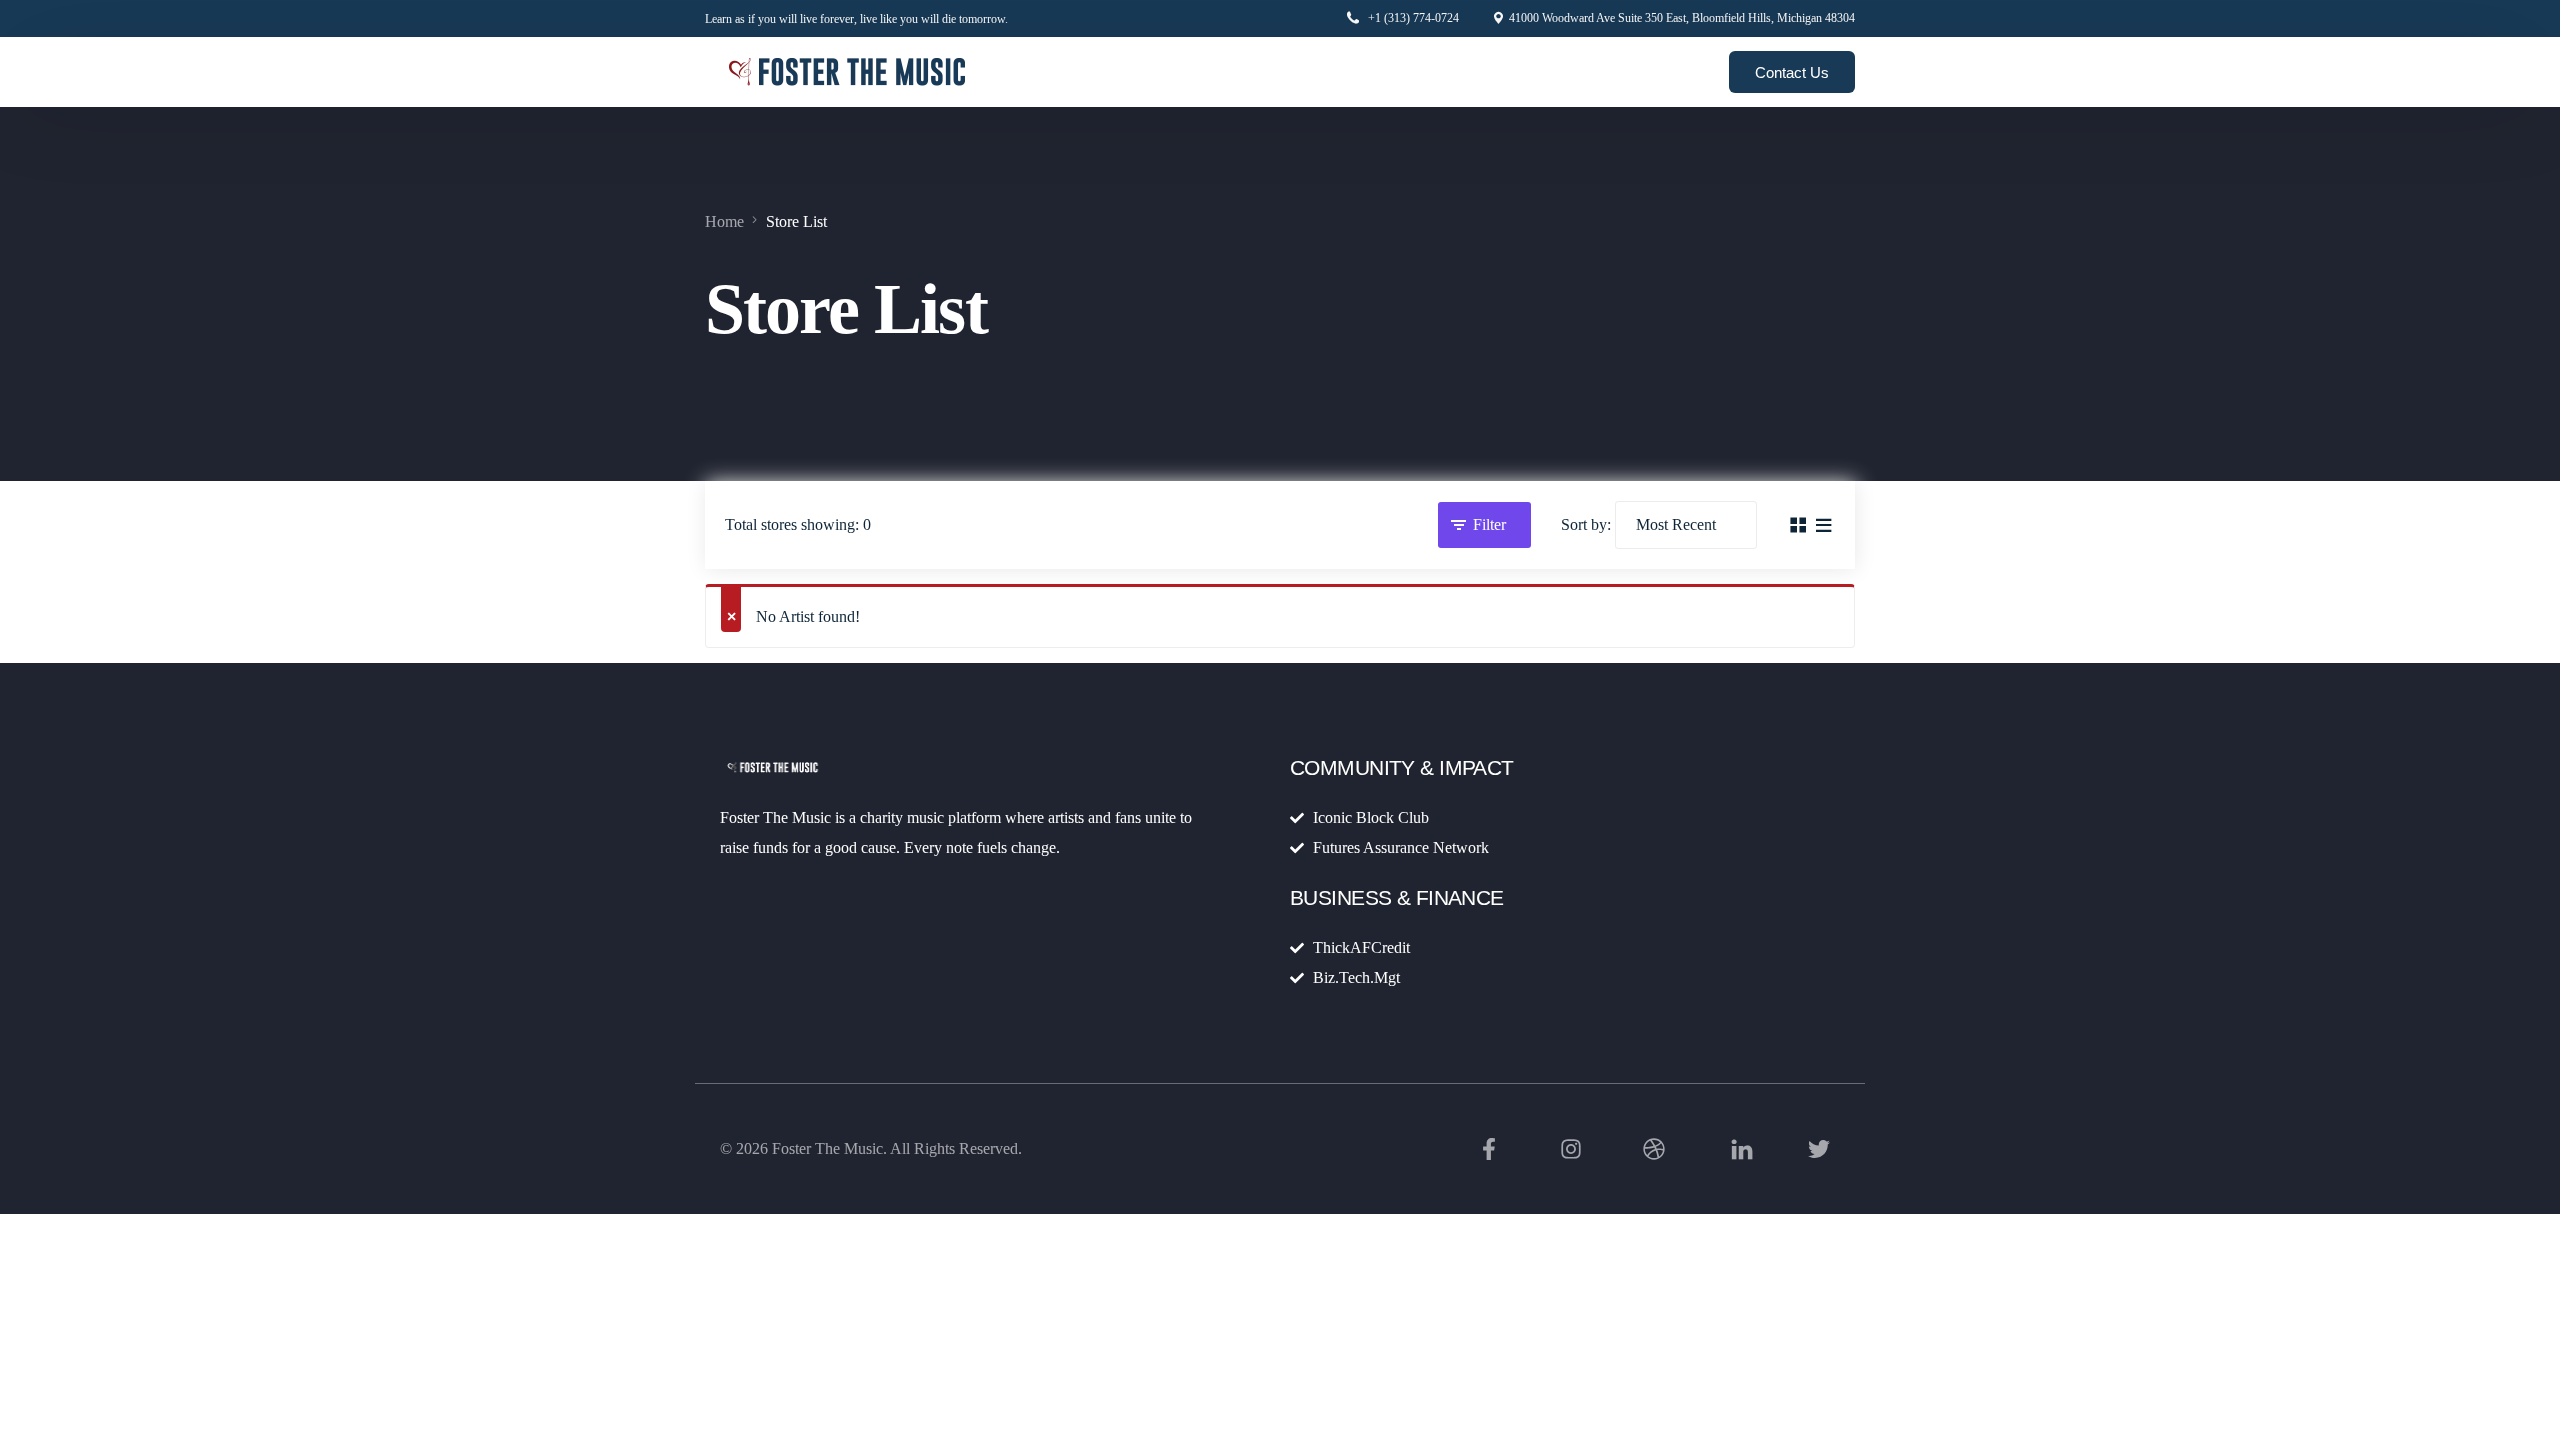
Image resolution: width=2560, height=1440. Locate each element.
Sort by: (1586, 524)
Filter (1489, 524)
